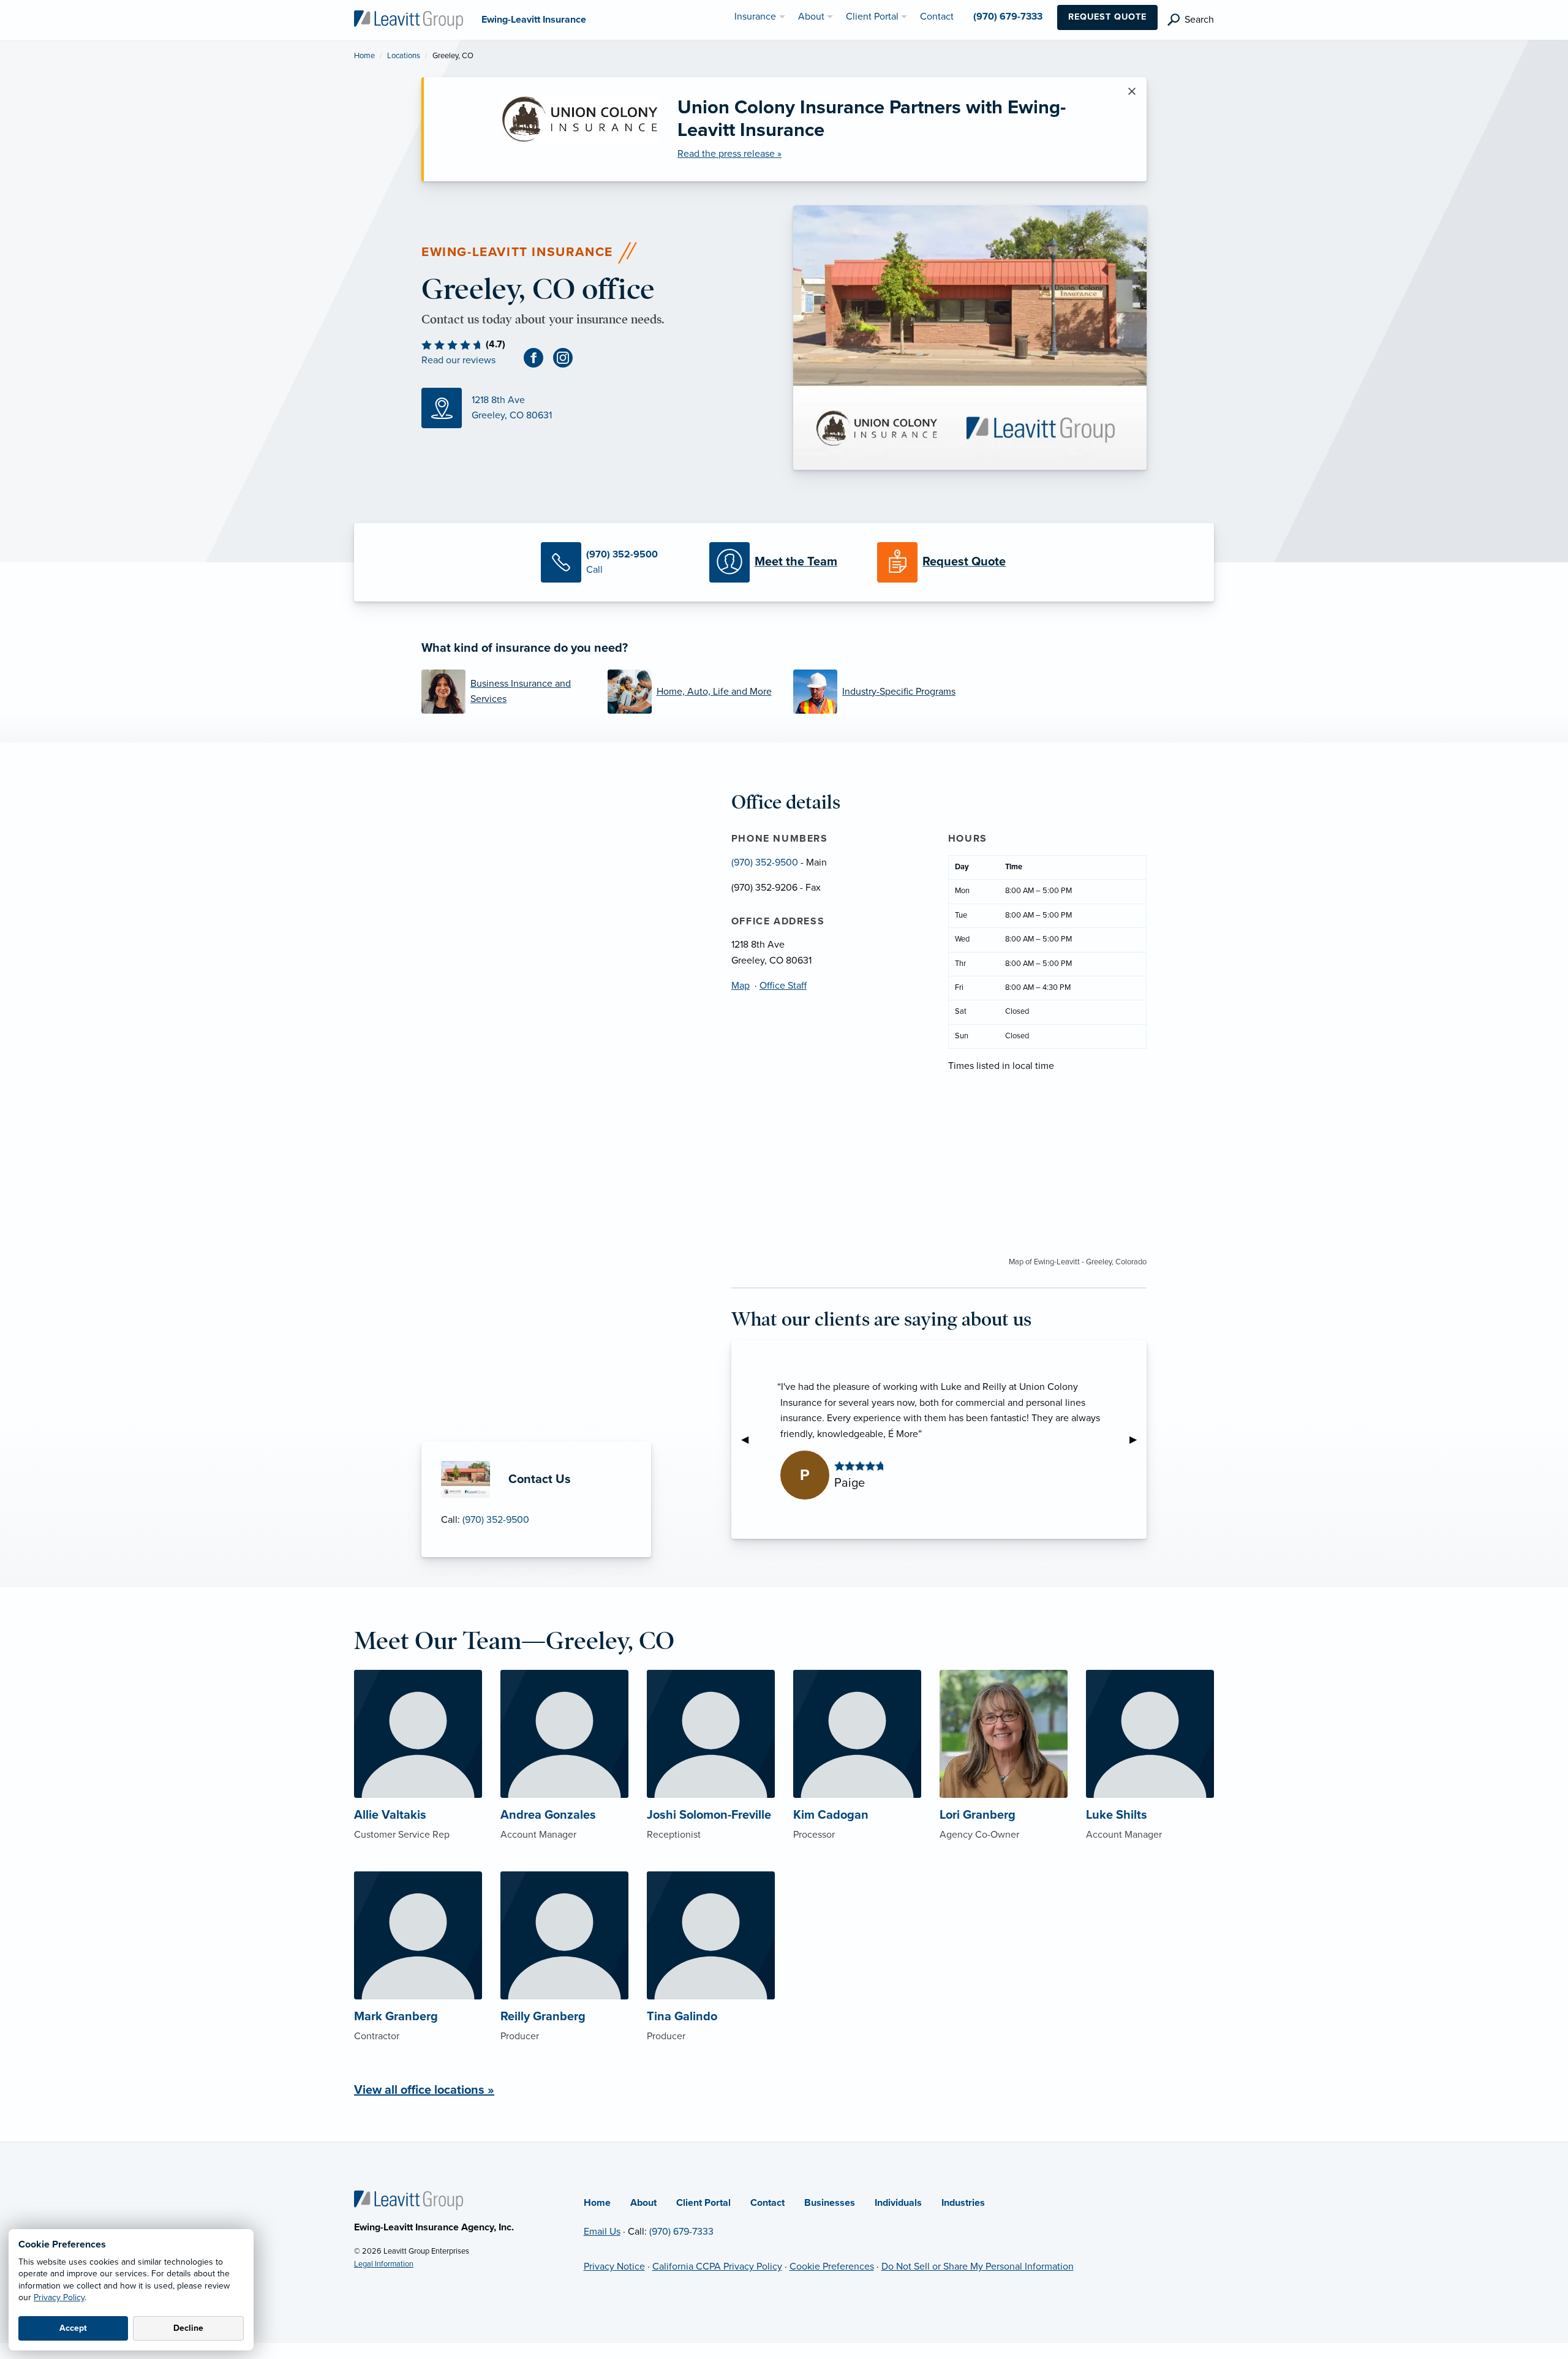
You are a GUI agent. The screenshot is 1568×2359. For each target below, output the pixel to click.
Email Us (602, 2232)
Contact (767, 2203)
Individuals (898, 2203)
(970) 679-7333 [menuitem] (1008, 17)
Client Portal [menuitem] (872, 17)
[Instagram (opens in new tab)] (568, 357)
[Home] (409, 2200)
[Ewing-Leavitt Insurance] (409, 19)
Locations (404, 56)
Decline (188, 2328)
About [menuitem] (811, 17)
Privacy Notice (614, 2267)
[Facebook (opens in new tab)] (538, 357)
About (643, 2203)
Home (364, 56)
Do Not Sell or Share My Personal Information (978, 2267)
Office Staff (783, 986)
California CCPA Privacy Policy (717, 2267)
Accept (73, 2328)
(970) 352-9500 (496, 1520)
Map (741, 986)
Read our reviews (458, 360)
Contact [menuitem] (937, 17)
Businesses (830, 2203)
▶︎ (1138, 1440)
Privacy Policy (59, 2297)
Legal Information (384, 2264)
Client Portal (703, 2203)
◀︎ (750, 1440)
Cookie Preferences (832, 2267)
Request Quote (1107, 17)
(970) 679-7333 (681, 2232)
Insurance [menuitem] (755, 17)
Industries (963, 2203)
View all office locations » (424, 2090)
